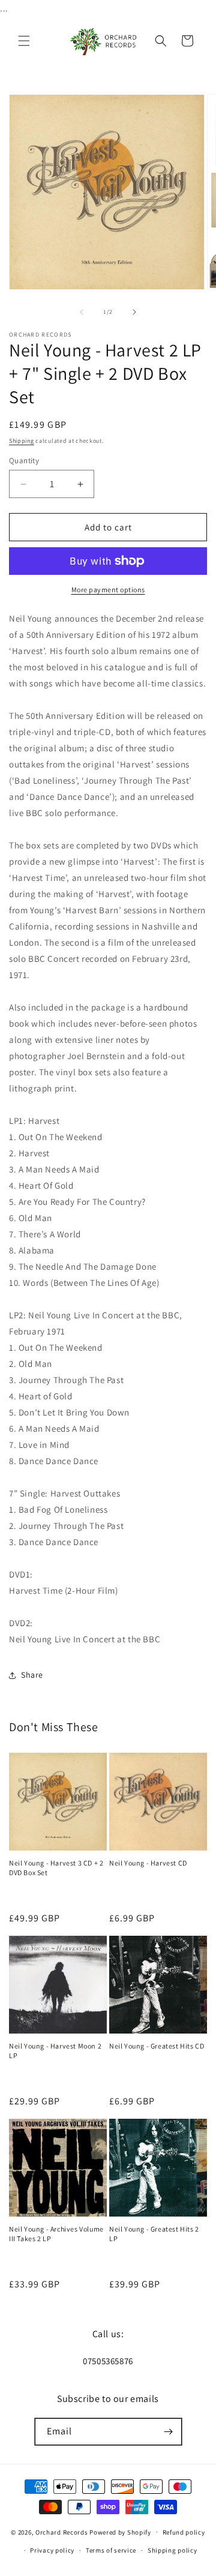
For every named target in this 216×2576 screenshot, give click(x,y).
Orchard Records (62, 2532)
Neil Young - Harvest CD (148, 1863)
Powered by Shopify (120, 2532)
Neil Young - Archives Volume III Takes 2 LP (56, 2234)
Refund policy (184, 2532)
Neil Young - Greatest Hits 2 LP (154, 2234)
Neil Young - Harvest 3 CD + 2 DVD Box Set (56, 1868)
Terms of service (111, 2550)
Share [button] (32, 1675)
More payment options (108, 590)
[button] (24, 41)
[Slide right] (134, 312)
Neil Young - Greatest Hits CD (157, 2046)
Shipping (22, 441)
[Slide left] (82, 312)
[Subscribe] (169, 2432)
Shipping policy (172, 2550)
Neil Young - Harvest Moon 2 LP (55, 2051)
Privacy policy (52, 2550)
